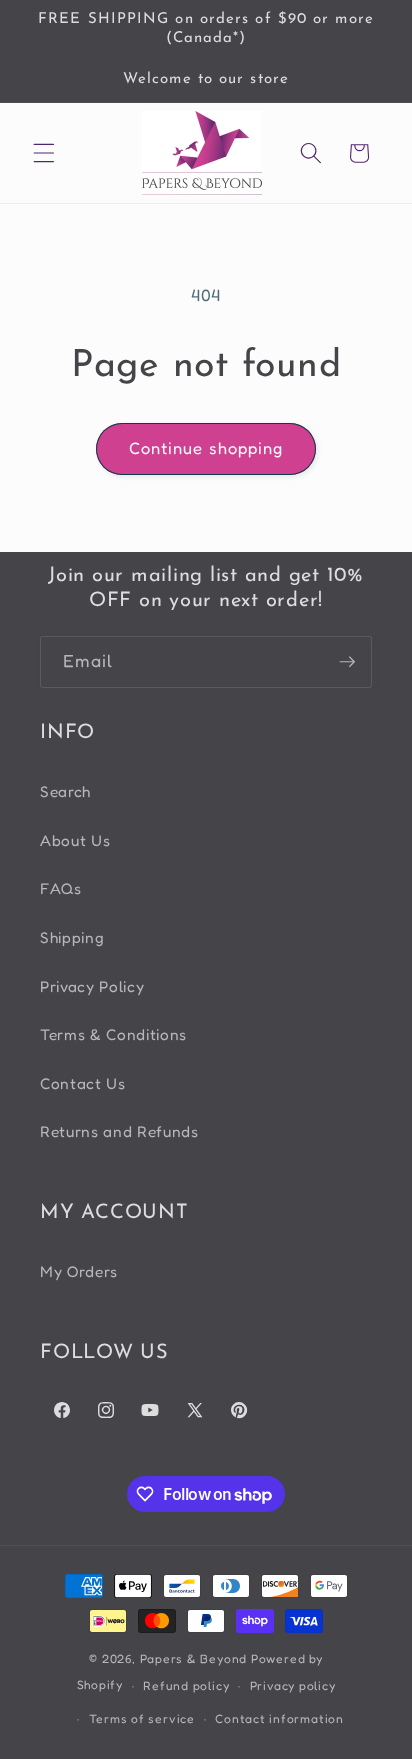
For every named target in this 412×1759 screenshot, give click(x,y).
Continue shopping (206, 448)
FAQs (61, 888)
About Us (75, 840)
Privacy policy (293, 1685)
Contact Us (83, 1083)
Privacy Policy (92, 986)
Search (65, 791)
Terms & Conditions (113, 1034)
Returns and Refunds (119, 1131)
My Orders (79, 1271)
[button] (44, 153)
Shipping (72, 937)
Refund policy (186, 1685)
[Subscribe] (347, 662)
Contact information (279, 1718)
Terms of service (142, 1718)
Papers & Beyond (194, 1658)
